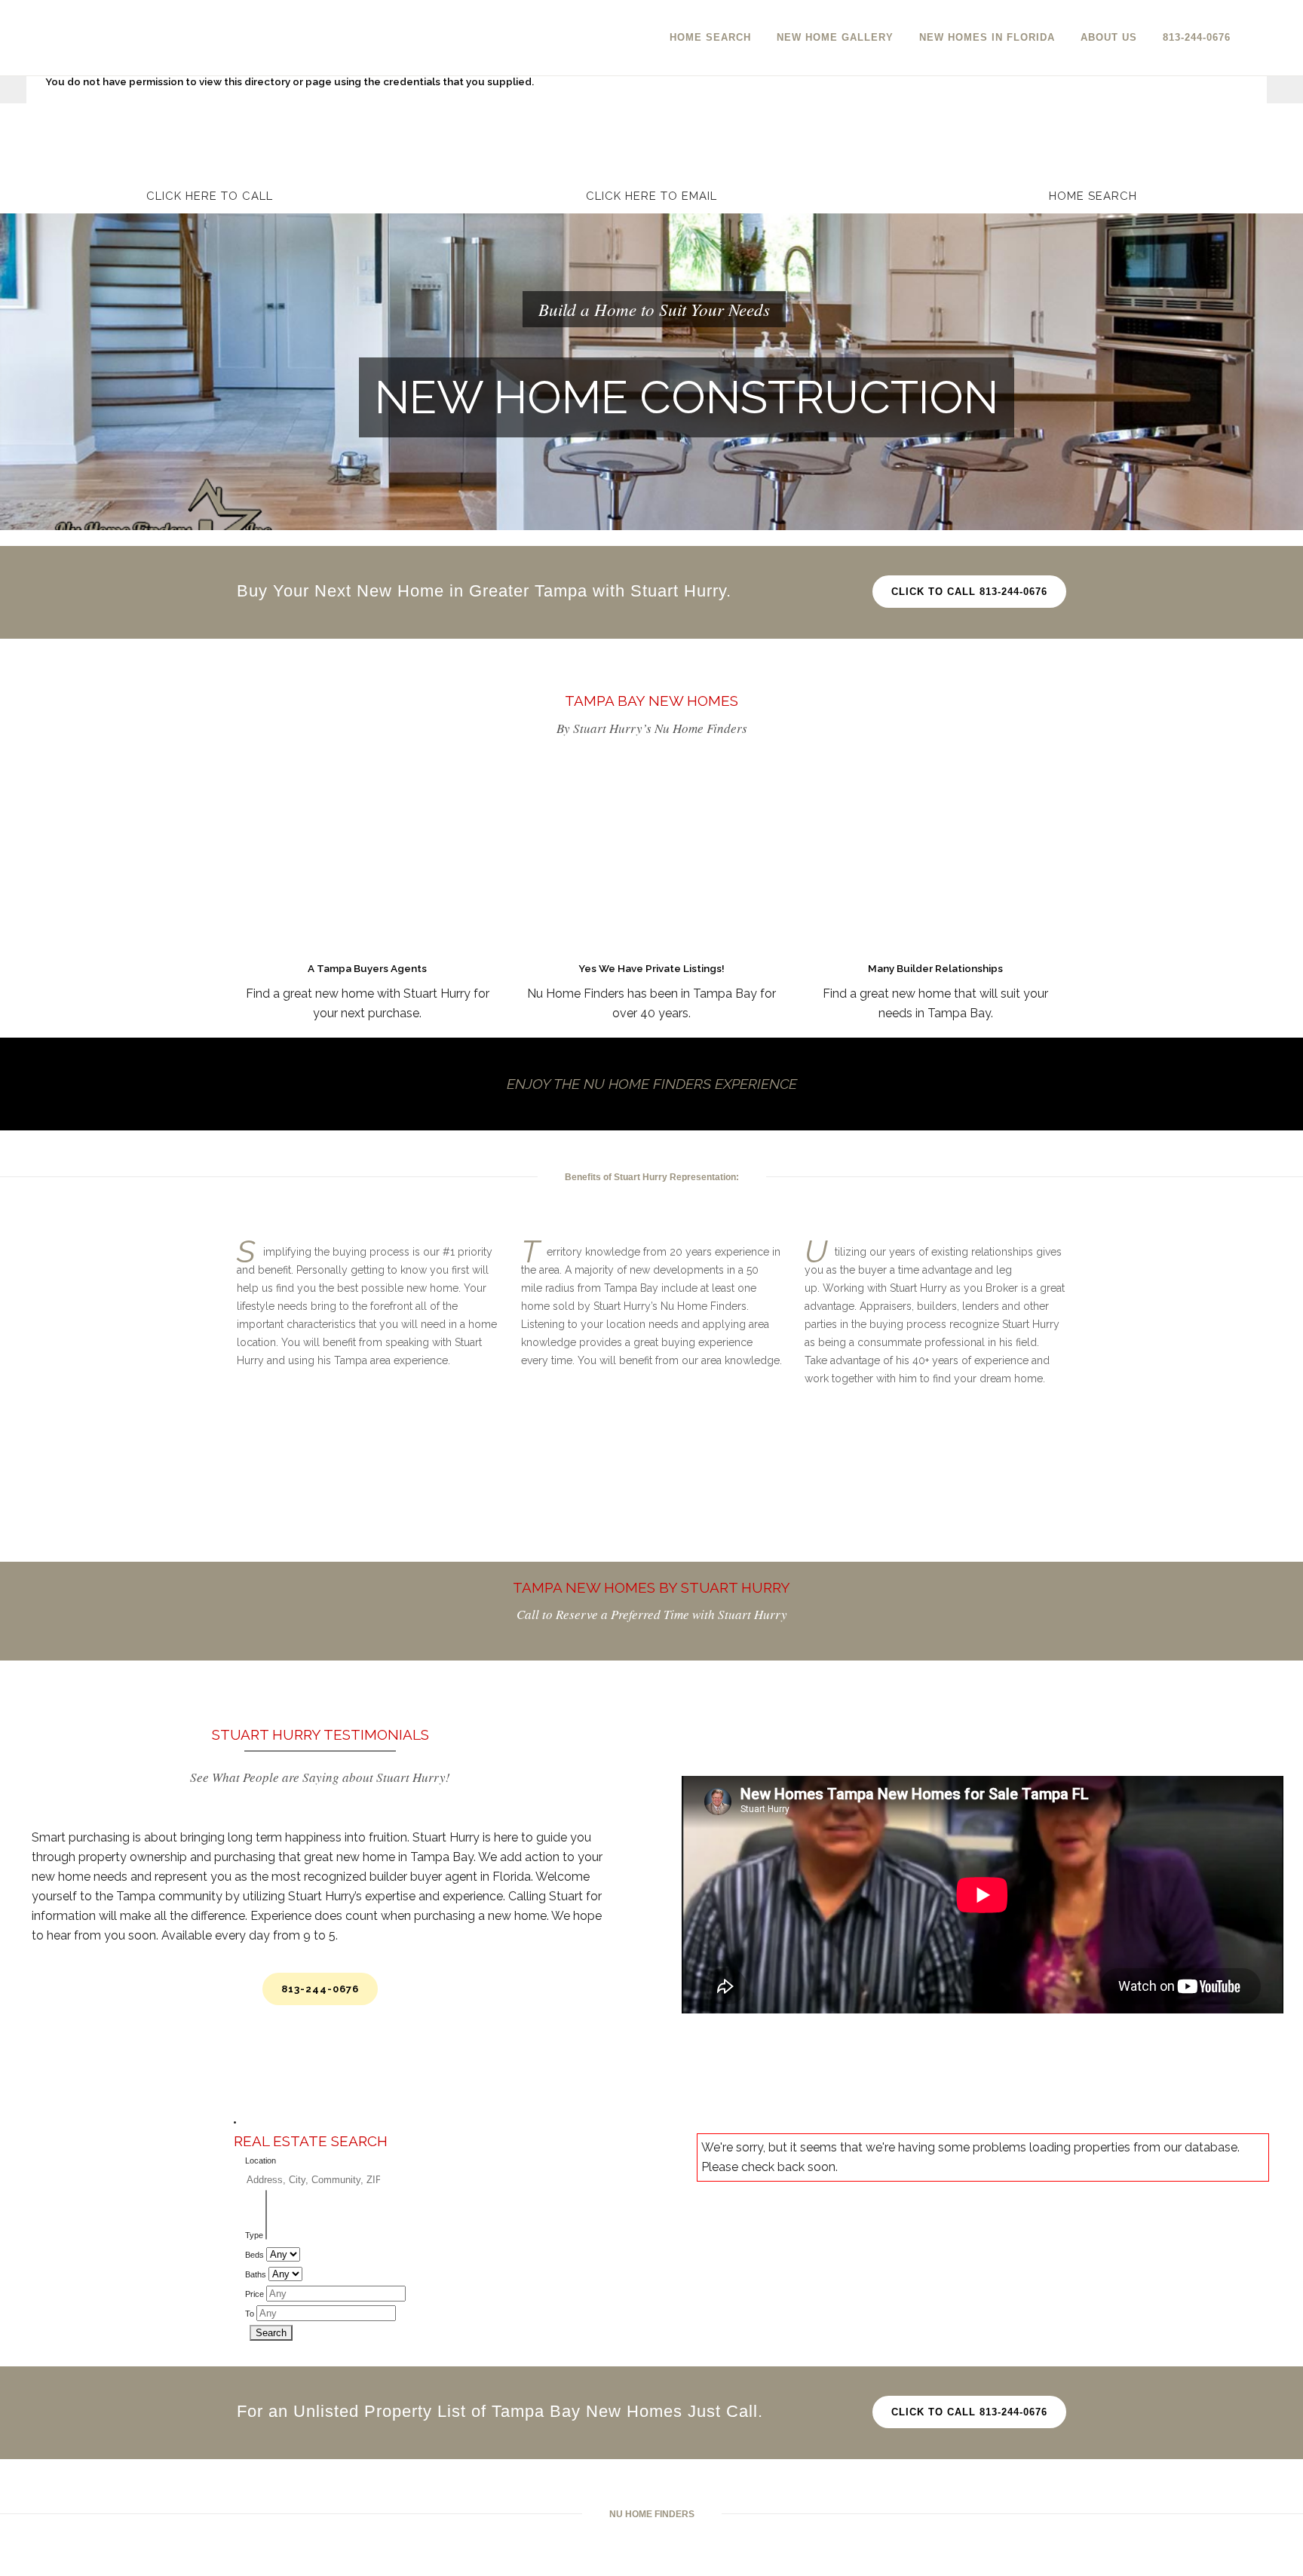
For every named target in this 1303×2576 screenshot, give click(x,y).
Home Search (1093, 196)
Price (254, 2294)
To (250, 2314)
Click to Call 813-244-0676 (969, 592)
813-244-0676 (320, 1989)
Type (254, 2235)
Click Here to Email (651, 196)
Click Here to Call (210, 196)
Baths (256, 2274)
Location (261, 2160)
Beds (254, 2255)
